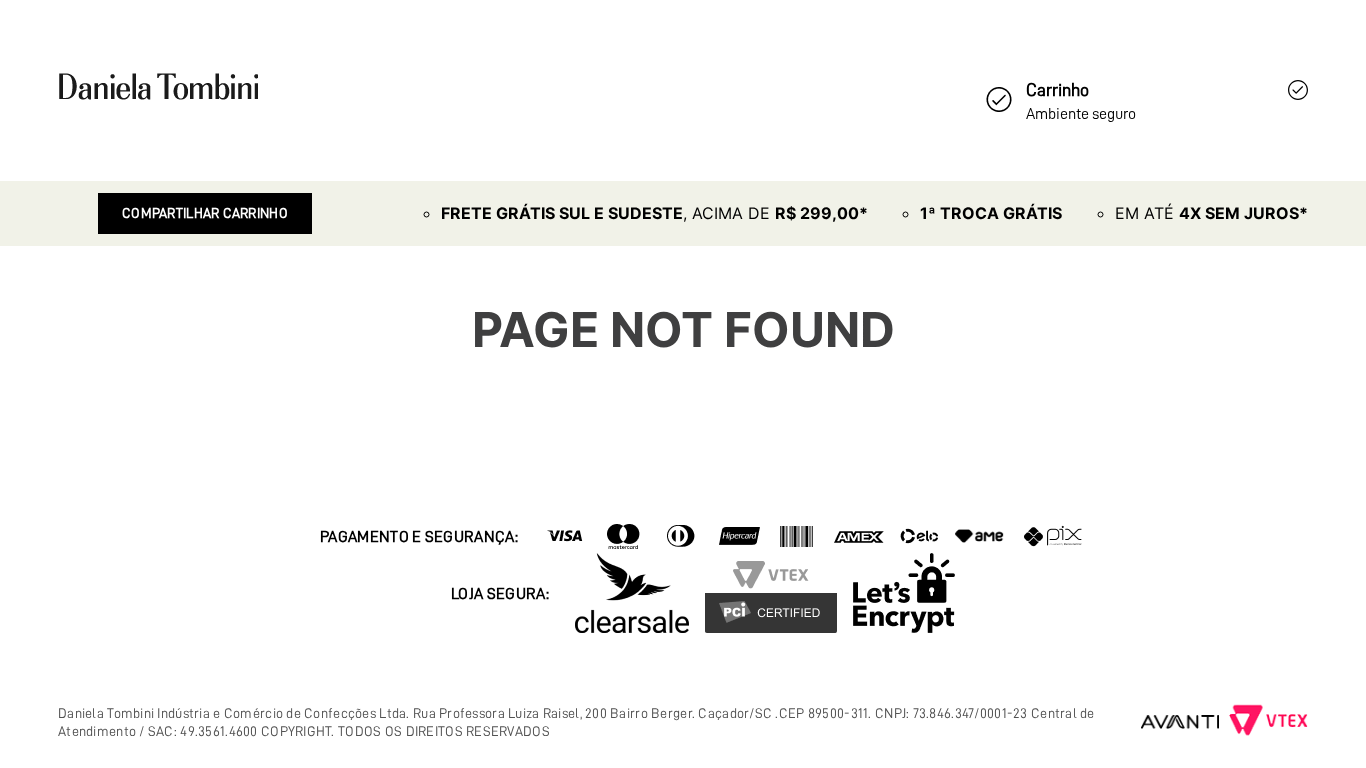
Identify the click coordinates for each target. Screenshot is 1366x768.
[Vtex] (1268, 722)
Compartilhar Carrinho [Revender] (205, 213)
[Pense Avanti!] (1180, 722)
